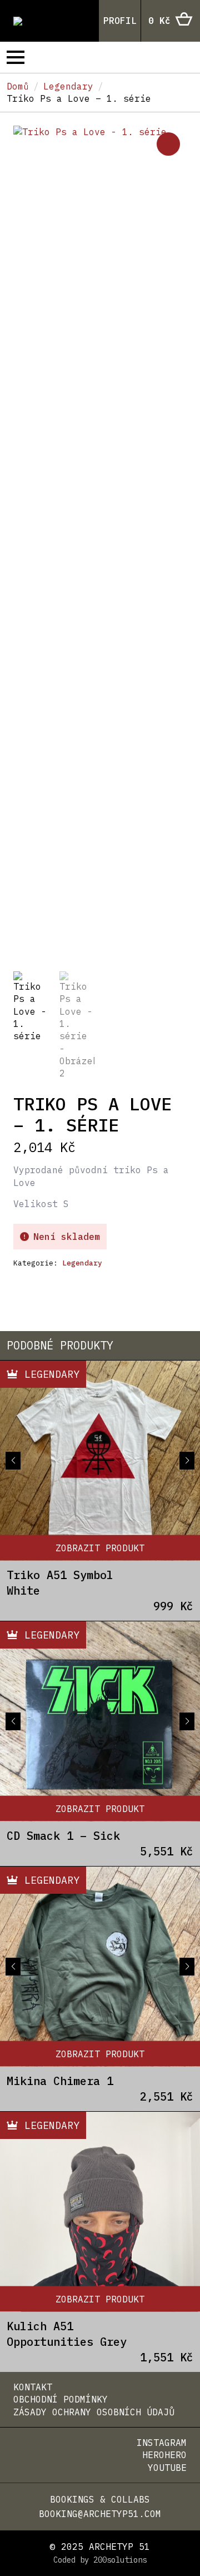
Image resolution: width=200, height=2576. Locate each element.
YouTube (167, 2468)
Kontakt (33, 2387)
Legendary (68, 86)
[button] (168, 144)
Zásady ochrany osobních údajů (94, 2412)
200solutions (120, 2560)
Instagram (162, 2443)
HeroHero (164, 2455)
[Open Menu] (16, 57)
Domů (18, 86)
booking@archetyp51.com (100, 2514)
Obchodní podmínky (61, 2399)
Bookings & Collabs (100, 2499)
